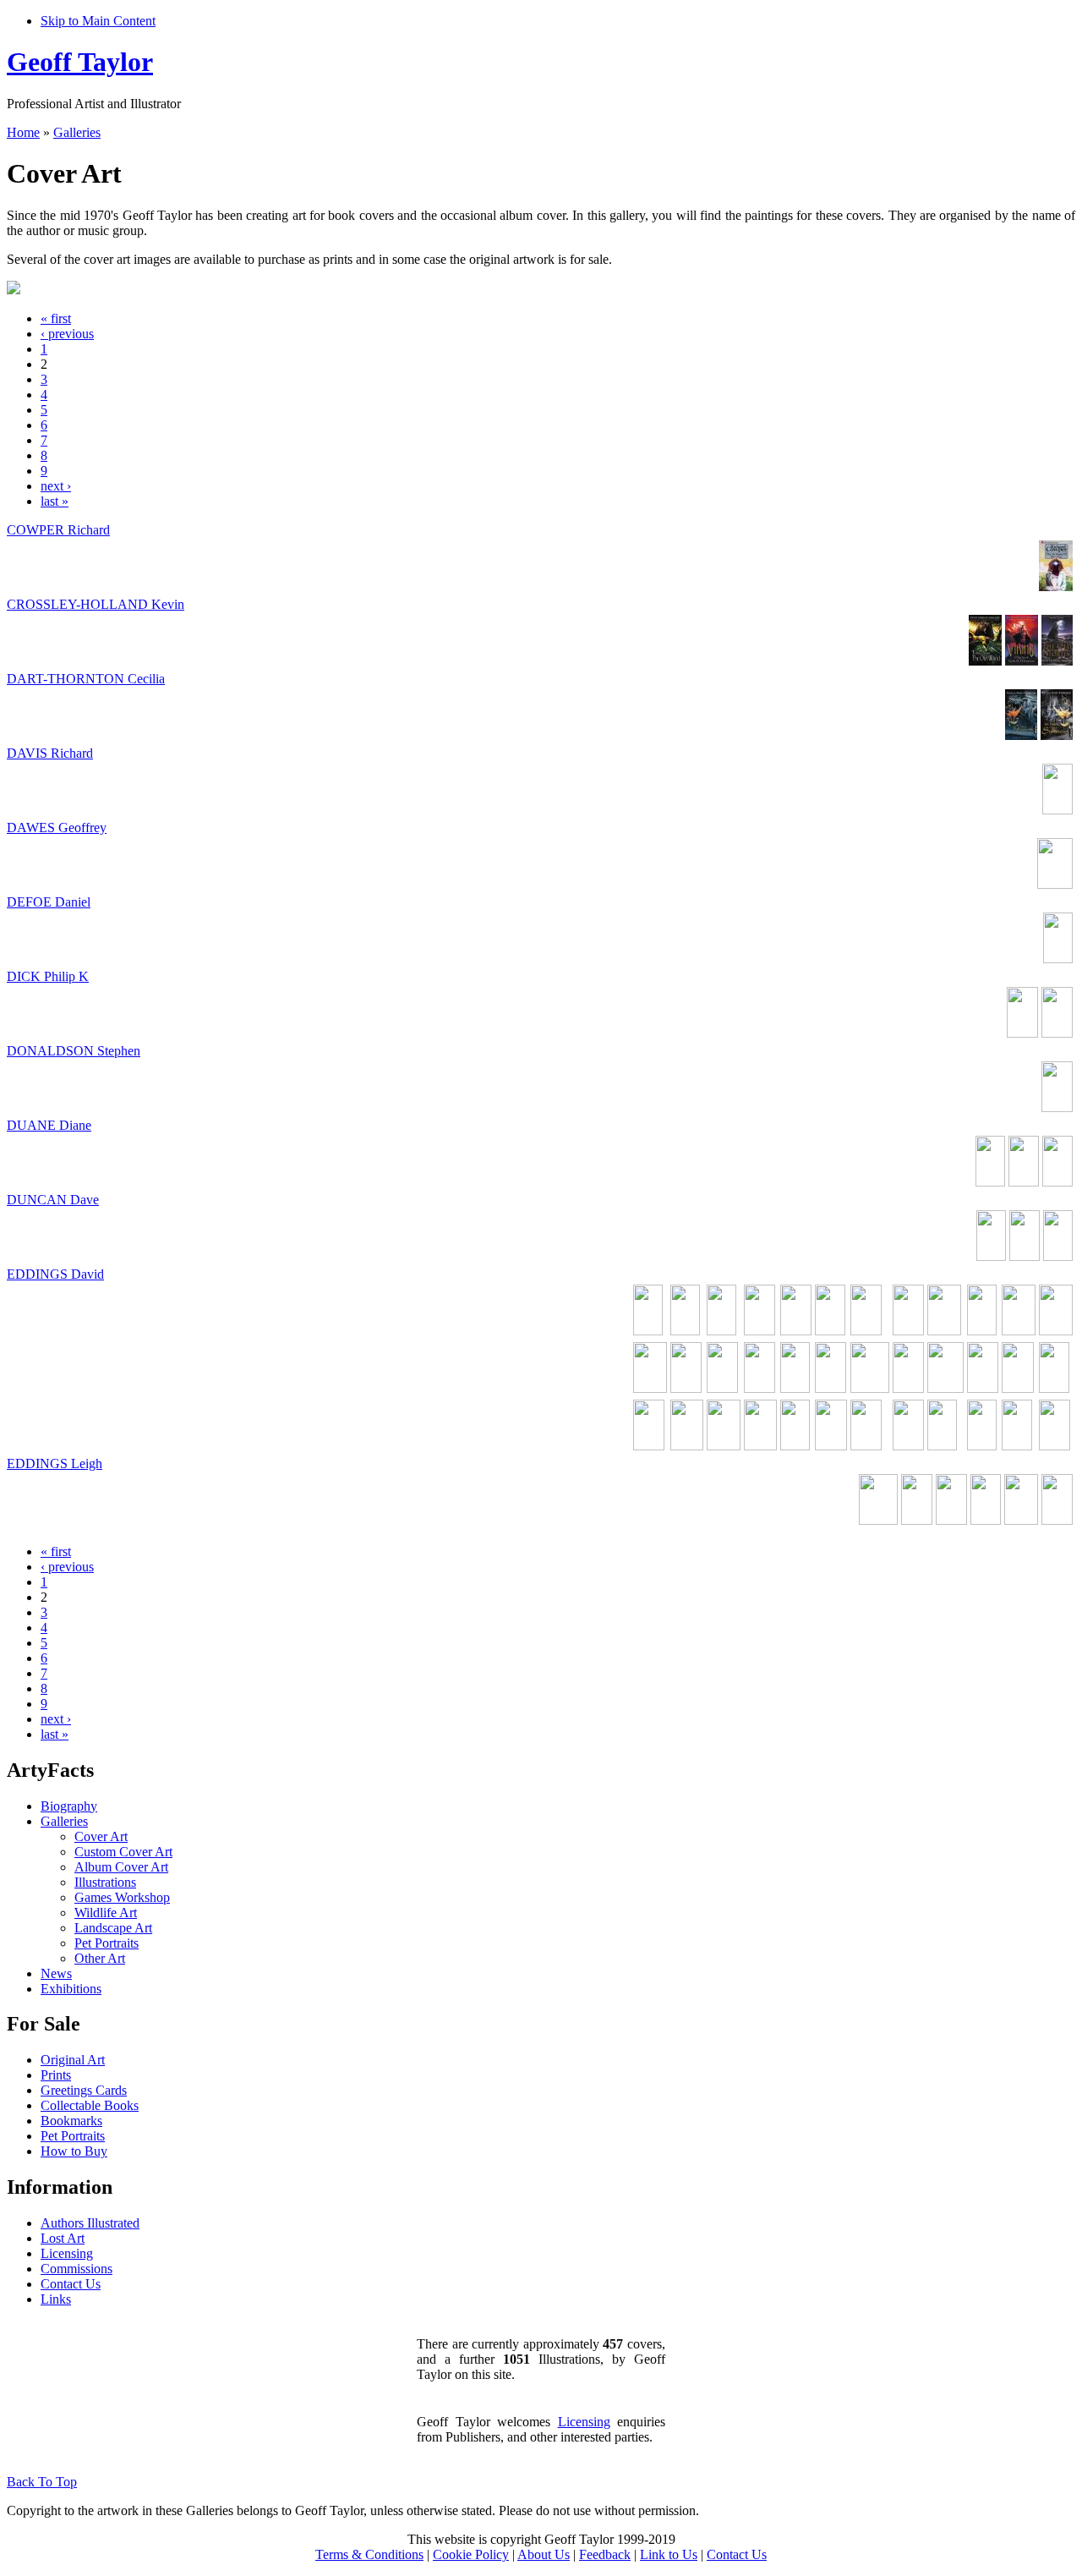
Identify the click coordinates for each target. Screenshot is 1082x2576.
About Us (544, 2554)
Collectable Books (90, 2105)
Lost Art (63, 2238)
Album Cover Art (121, 1867)
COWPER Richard (58, 530)
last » (55, 501)
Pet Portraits (107, 1943)
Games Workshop (122, 1897)
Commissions (77, 2269)
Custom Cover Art (123, 1852)
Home (23, 132)
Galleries (77, 132)
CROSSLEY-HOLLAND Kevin (96, 604)
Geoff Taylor (80, 62)
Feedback (605, 2554)
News (56, 1973)
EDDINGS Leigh (55, 1463)
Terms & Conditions (369, 2554)
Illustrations (105, 1882)
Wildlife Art (106, 1913)
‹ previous (67, 334)
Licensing (67, 2253)
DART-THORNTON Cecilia (86, 679)
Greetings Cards (84, 2090)
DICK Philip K (48, 976)
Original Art (73, 2060)
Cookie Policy (471, 2554)
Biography (69, 1806)
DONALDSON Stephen (74, 1051)
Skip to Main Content (98, 21)
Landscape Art (113, 1928)
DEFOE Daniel (49, 902)
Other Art (100, 1958)
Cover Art (101, 1836)
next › (56, 486)
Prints (56, 2075)
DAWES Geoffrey (57, 828)
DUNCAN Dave (53, 1200)
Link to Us (669, 2554)
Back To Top (42, 2482)
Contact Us (71, 2284)
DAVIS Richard (50, 753)
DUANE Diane (49, 1125)
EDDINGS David (55, 1274)
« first (56, 318)
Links (56, 2299)
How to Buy (74, 2151)
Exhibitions (71, 1989)
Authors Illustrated (90, 2223)
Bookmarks (71, 2121)
